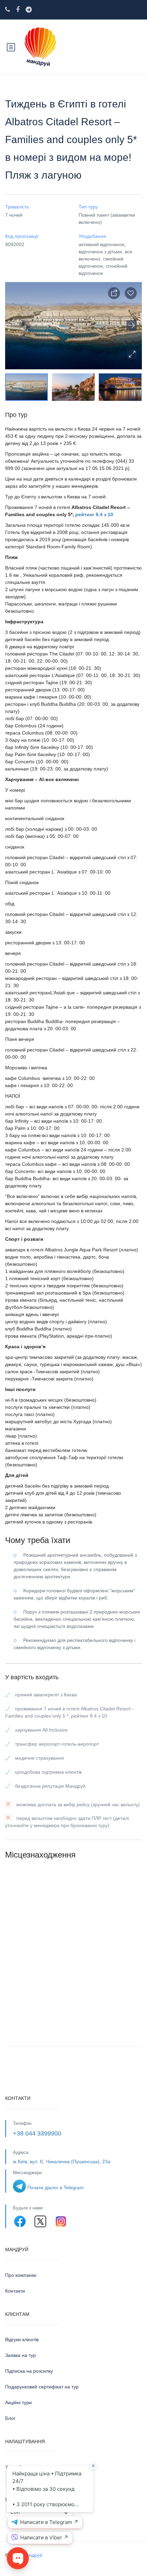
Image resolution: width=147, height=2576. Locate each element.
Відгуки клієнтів (22, 2339)
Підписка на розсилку (29, 2371)
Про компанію (21, 2275)
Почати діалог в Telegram (56, 2188)
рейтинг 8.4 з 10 (94, 514)
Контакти (15, 2291)
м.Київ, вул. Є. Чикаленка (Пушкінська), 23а (62, 2161)
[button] (132, 354)
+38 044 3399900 (37, 2133)
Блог (10, 2418)
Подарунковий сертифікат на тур (42, 2387)
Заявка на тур (21, 2355)
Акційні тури (18, 2402)
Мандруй (32, 2555)
